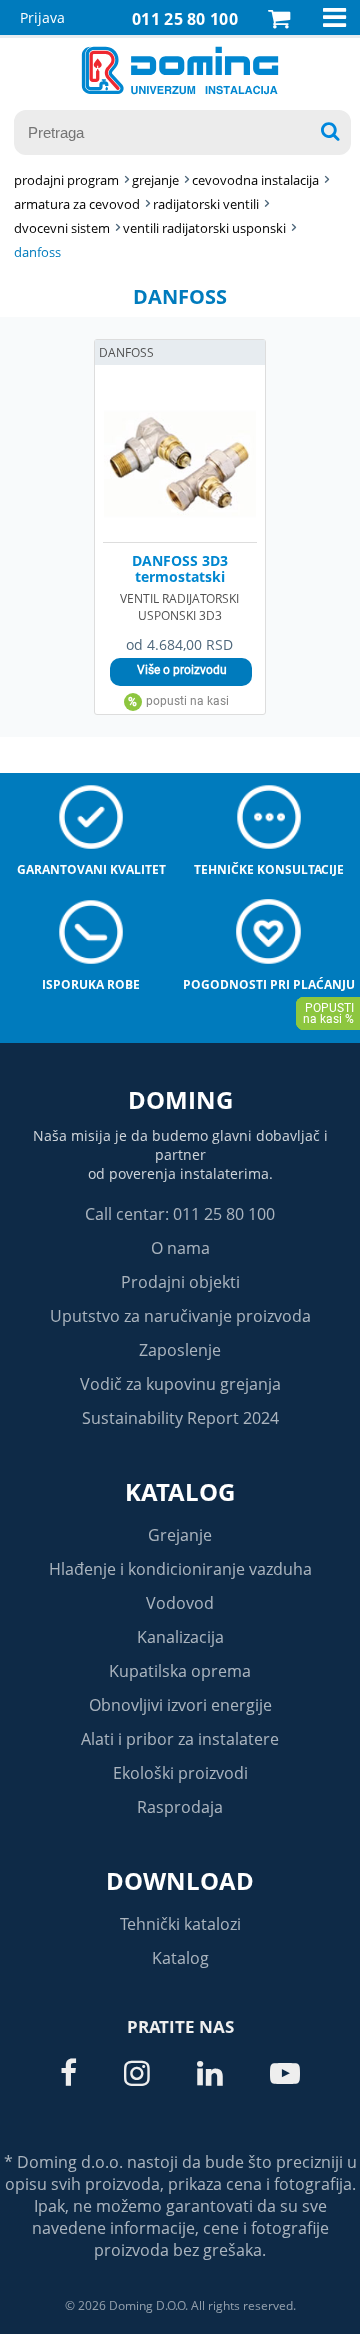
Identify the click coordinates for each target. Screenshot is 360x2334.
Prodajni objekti (180, 1282)
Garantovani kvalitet (91, 869)
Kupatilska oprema (180, 1671)
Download (180, 1880)
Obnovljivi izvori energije (180, 1705)
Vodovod (180, 1603)
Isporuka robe (91, 984)
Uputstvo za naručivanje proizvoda (180, 1316)
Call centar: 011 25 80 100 (180, 1214)
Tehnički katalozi (180, 1924)
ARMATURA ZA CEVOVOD (77, 204)
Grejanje (180, 1535)
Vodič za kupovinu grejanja (180, 1384)
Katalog (180, 1491)
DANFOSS (37, 252)
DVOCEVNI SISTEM (62, 228)
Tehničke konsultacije (269, 869)
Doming (180, 1099)
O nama (180, 1248)
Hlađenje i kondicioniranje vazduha (180, 1569)
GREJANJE (155, 180)
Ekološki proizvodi (180, 1773)
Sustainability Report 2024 (180, 1418)
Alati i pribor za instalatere (180, 1739)
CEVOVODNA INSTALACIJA (255, 180)
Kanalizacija (180, 1637)
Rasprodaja (180, 1807)
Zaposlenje (180, 1350)
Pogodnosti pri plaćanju (269, 984)
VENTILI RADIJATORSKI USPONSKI (204, 228)
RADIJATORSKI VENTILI (206, 204)
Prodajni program (66, 180)
